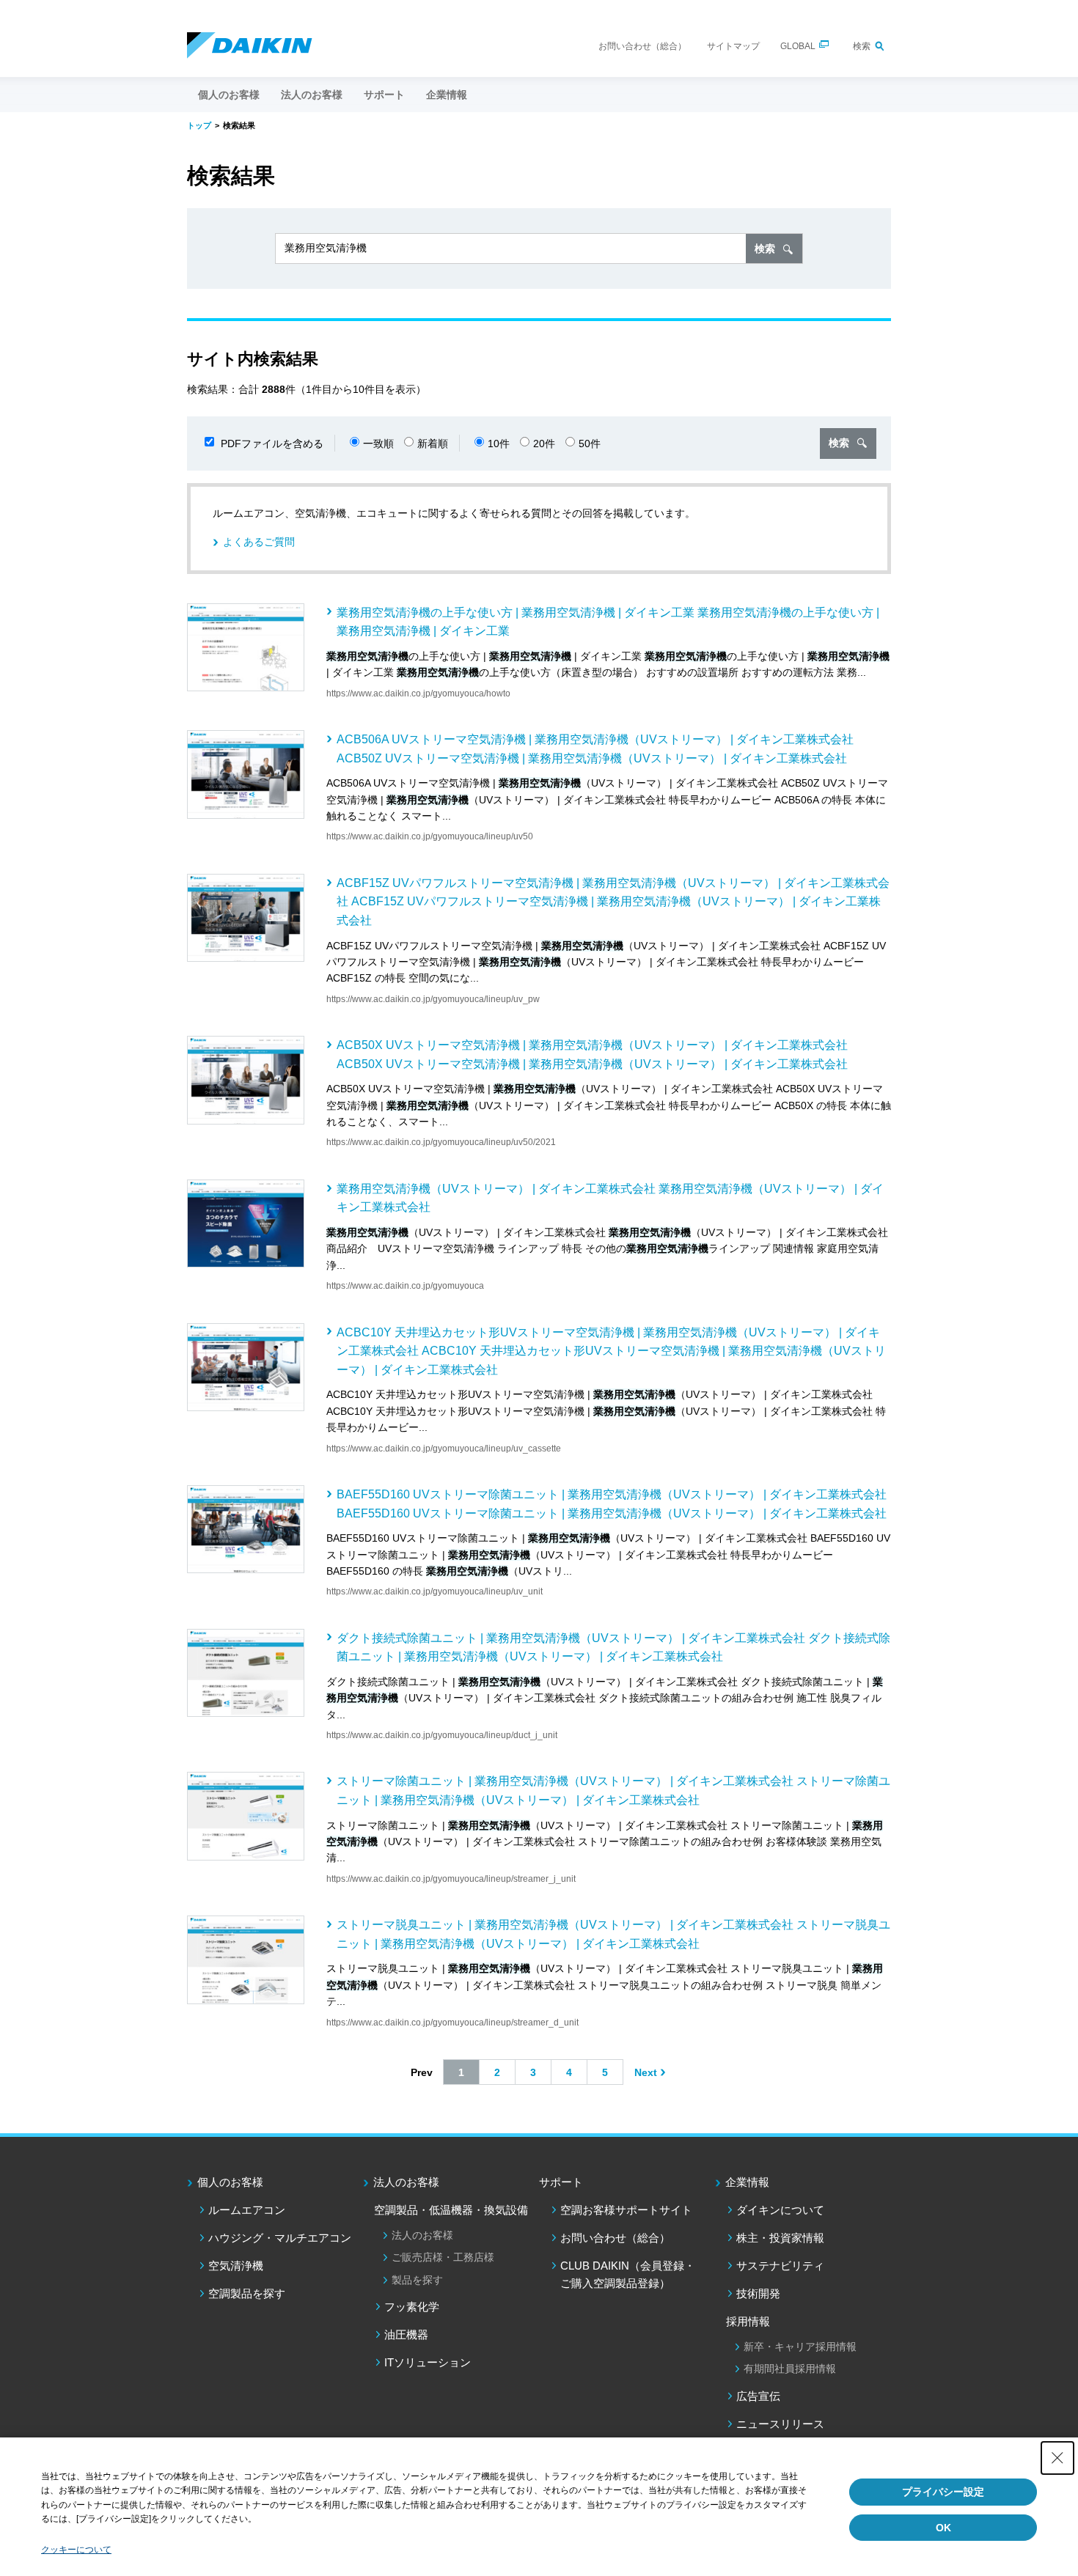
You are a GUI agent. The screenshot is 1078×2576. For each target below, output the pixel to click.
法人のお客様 (406, 2182)
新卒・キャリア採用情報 (800, 2347)
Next (646, 2072)
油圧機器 (406, 2334)
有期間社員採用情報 (790, 2369)
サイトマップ (733, 46)
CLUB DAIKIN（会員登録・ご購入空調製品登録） (628, 2274)
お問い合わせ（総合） (642, 46)
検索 (862, 46)
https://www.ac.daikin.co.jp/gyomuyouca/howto (418, 693)
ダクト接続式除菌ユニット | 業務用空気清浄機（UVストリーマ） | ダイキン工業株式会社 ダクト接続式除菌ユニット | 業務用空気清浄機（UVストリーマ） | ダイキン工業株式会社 (613, 1648)
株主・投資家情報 (780, 2238)
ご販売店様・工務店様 (443, 2257)
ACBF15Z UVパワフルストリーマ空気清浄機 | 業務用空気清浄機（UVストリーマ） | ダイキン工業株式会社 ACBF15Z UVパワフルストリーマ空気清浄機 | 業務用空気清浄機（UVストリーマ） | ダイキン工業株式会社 (613, 902)
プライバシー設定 (943, 2492)
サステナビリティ (780, 2266)
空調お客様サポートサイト (626, 2210)
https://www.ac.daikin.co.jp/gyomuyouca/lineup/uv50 (430, 836)
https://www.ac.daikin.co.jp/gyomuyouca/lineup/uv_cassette (444, 1449)
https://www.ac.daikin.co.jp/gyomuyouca (405, 1286)
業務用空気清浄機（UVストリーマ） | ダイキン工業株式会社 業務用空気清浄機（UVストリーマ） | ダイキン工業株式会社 (610, 1198)
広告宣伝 (758, 2396)
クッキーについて (76, 2550)
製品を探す (417, 2280)
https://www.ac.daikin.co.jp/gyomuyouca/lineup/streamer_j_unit (451, 1879)
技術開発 (758, 2293)
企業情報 (747, 2182)
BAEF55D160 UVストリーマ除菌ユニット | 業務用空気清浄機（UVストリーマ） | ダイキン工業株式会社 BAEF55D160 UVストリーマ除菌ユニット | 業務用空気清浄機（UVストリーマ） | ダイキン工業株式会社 (612, 1504)
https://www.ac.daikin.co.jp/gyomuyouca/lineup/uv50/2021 (441, 1142)
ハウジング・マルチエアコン (280, 2238)
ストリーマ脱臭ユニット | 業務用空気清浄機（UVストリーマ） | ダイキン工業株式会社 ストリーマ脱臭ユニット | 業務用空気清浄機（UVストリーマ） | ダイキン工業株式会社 (613, 1934)
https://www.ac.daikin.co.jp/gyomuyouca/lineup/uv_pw (433, 999)
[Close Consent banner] (1057, 2458)
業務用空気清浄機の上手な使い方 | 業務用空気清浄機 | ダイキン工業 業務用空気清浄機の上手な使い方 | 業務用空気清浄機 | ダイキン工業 (608, 622)
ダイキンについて (780, 2210)
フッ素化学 (412, 2307)
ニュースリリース (780, 2424)
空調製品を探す (247, 2293)
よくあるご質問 (259, 542)
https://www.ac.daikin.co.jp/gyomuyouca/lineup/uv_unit (434, 1591)
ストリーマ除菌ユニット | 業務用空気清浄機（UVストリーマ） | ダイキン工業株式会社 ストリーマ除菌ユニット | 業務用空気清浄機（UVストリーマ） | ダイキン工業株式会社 (613, 1791)
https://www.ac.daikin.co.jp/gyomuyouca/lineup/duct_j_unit (442, 1735)
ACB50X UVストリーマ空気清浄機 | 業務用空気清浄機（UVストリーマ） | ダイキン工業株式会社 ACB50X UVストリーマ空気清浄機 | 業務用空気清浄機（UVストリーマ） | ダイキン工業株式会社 (592, 1055)
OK (943, 2528)
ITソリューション (428, 2362)
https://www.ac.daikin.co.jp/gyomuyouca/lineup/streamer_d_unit (452, 2023)
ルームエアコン (247, 2210)
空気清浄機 (236, 2266)
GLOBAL (798, 46)
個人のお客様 (230, 2182)
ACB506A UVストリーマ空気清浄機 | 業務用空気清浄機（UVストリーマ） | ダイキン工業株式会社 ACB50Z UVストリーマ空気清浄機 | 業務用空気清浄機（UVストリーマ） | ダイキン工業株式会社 (595, 749)
